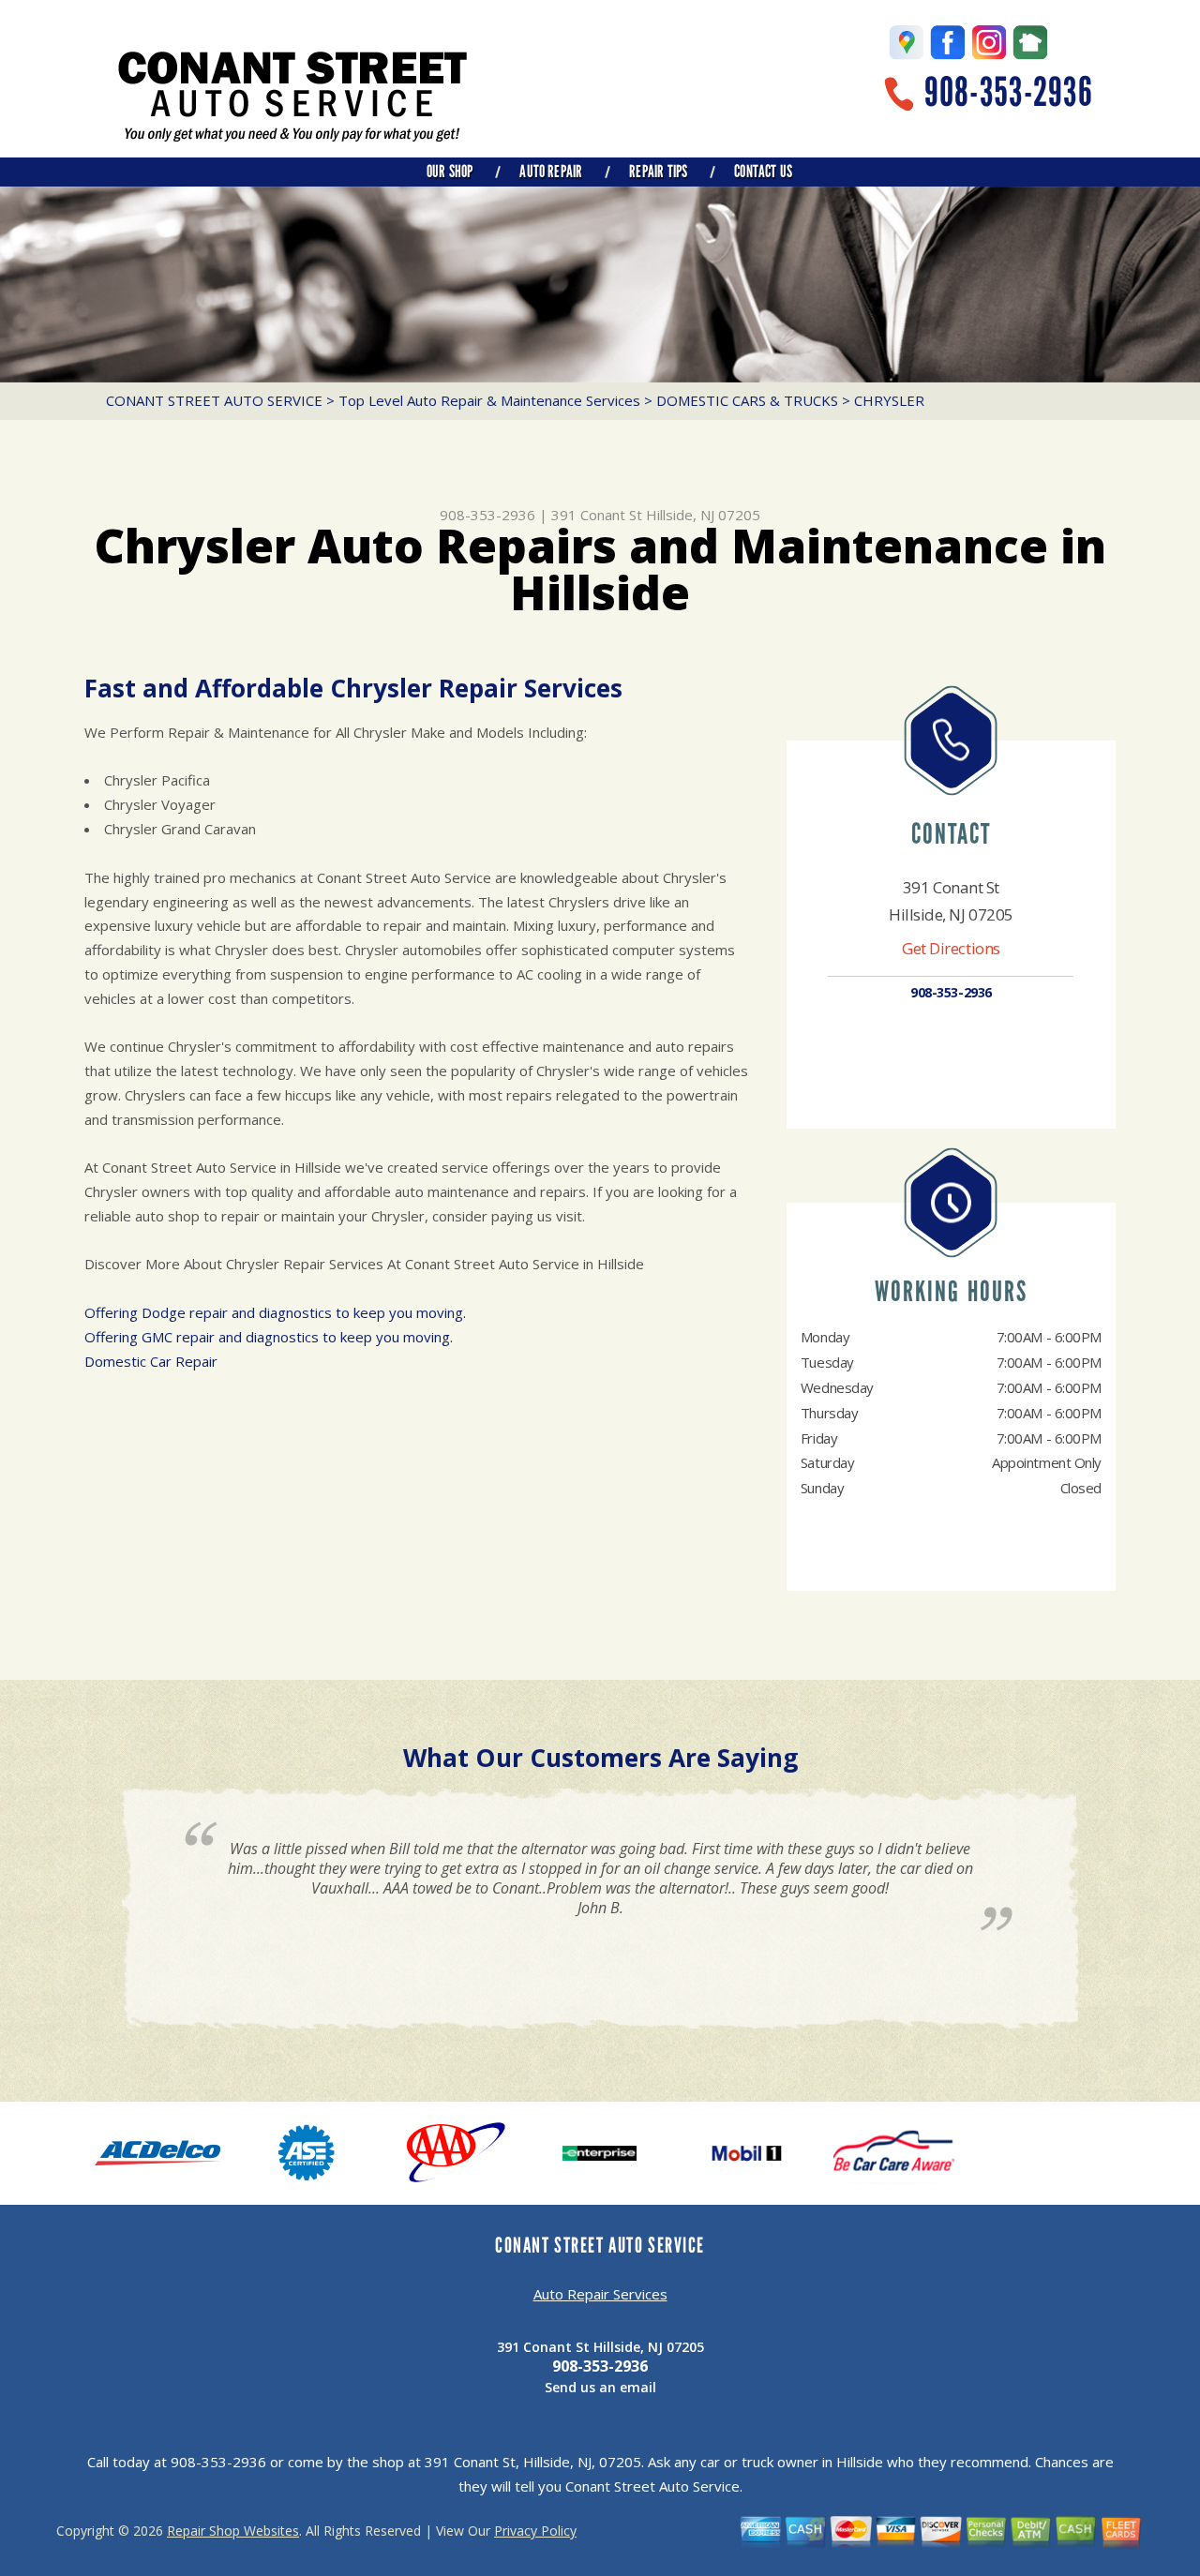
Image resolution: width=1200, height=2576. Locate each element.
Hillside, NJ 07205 (703, 515)
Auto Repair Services (600, 2294)
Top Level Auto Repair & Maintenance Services (489, 400)
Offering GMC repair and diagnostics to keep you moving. (269, 1337)
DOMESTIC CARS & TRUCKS (747, 400)
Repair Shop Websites (233, 2531)
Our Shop (450, 172)
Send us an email (600, 2387)
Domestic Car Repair (151, 1361)
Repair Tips (658, 172)
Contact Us (763, 172)
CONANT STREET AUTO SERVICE (214, 400)
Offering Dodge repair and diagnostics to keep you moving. (275, 1312)
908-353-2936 (1009, 92)
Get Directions (951, 948)
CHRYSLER (889, 400)
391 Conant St (597, 515)
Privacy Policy (535, 2531)
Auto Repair (551, 172)
